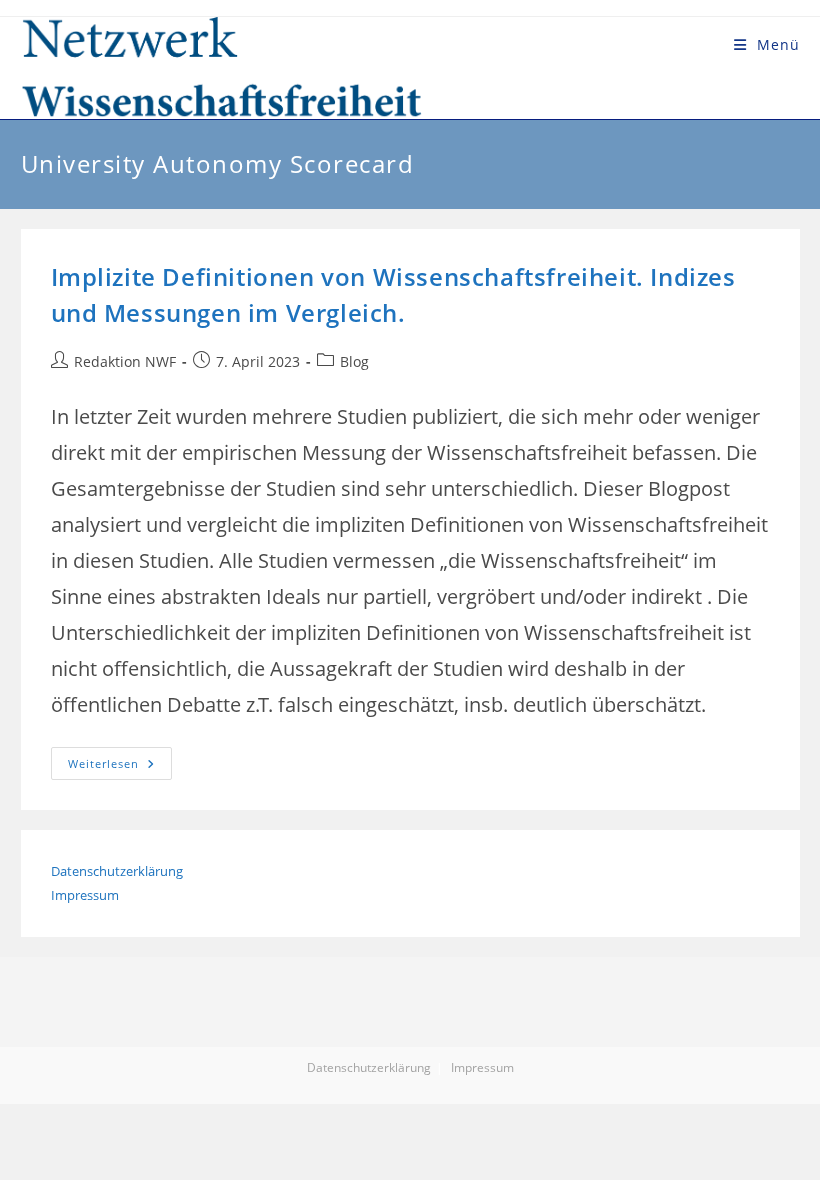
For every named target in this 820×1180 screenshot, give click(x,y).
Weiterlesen (120, 767)
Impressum (85, 895)
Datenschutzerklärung (117, 871)
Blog (354, 361)
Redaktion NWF (125, 361)
